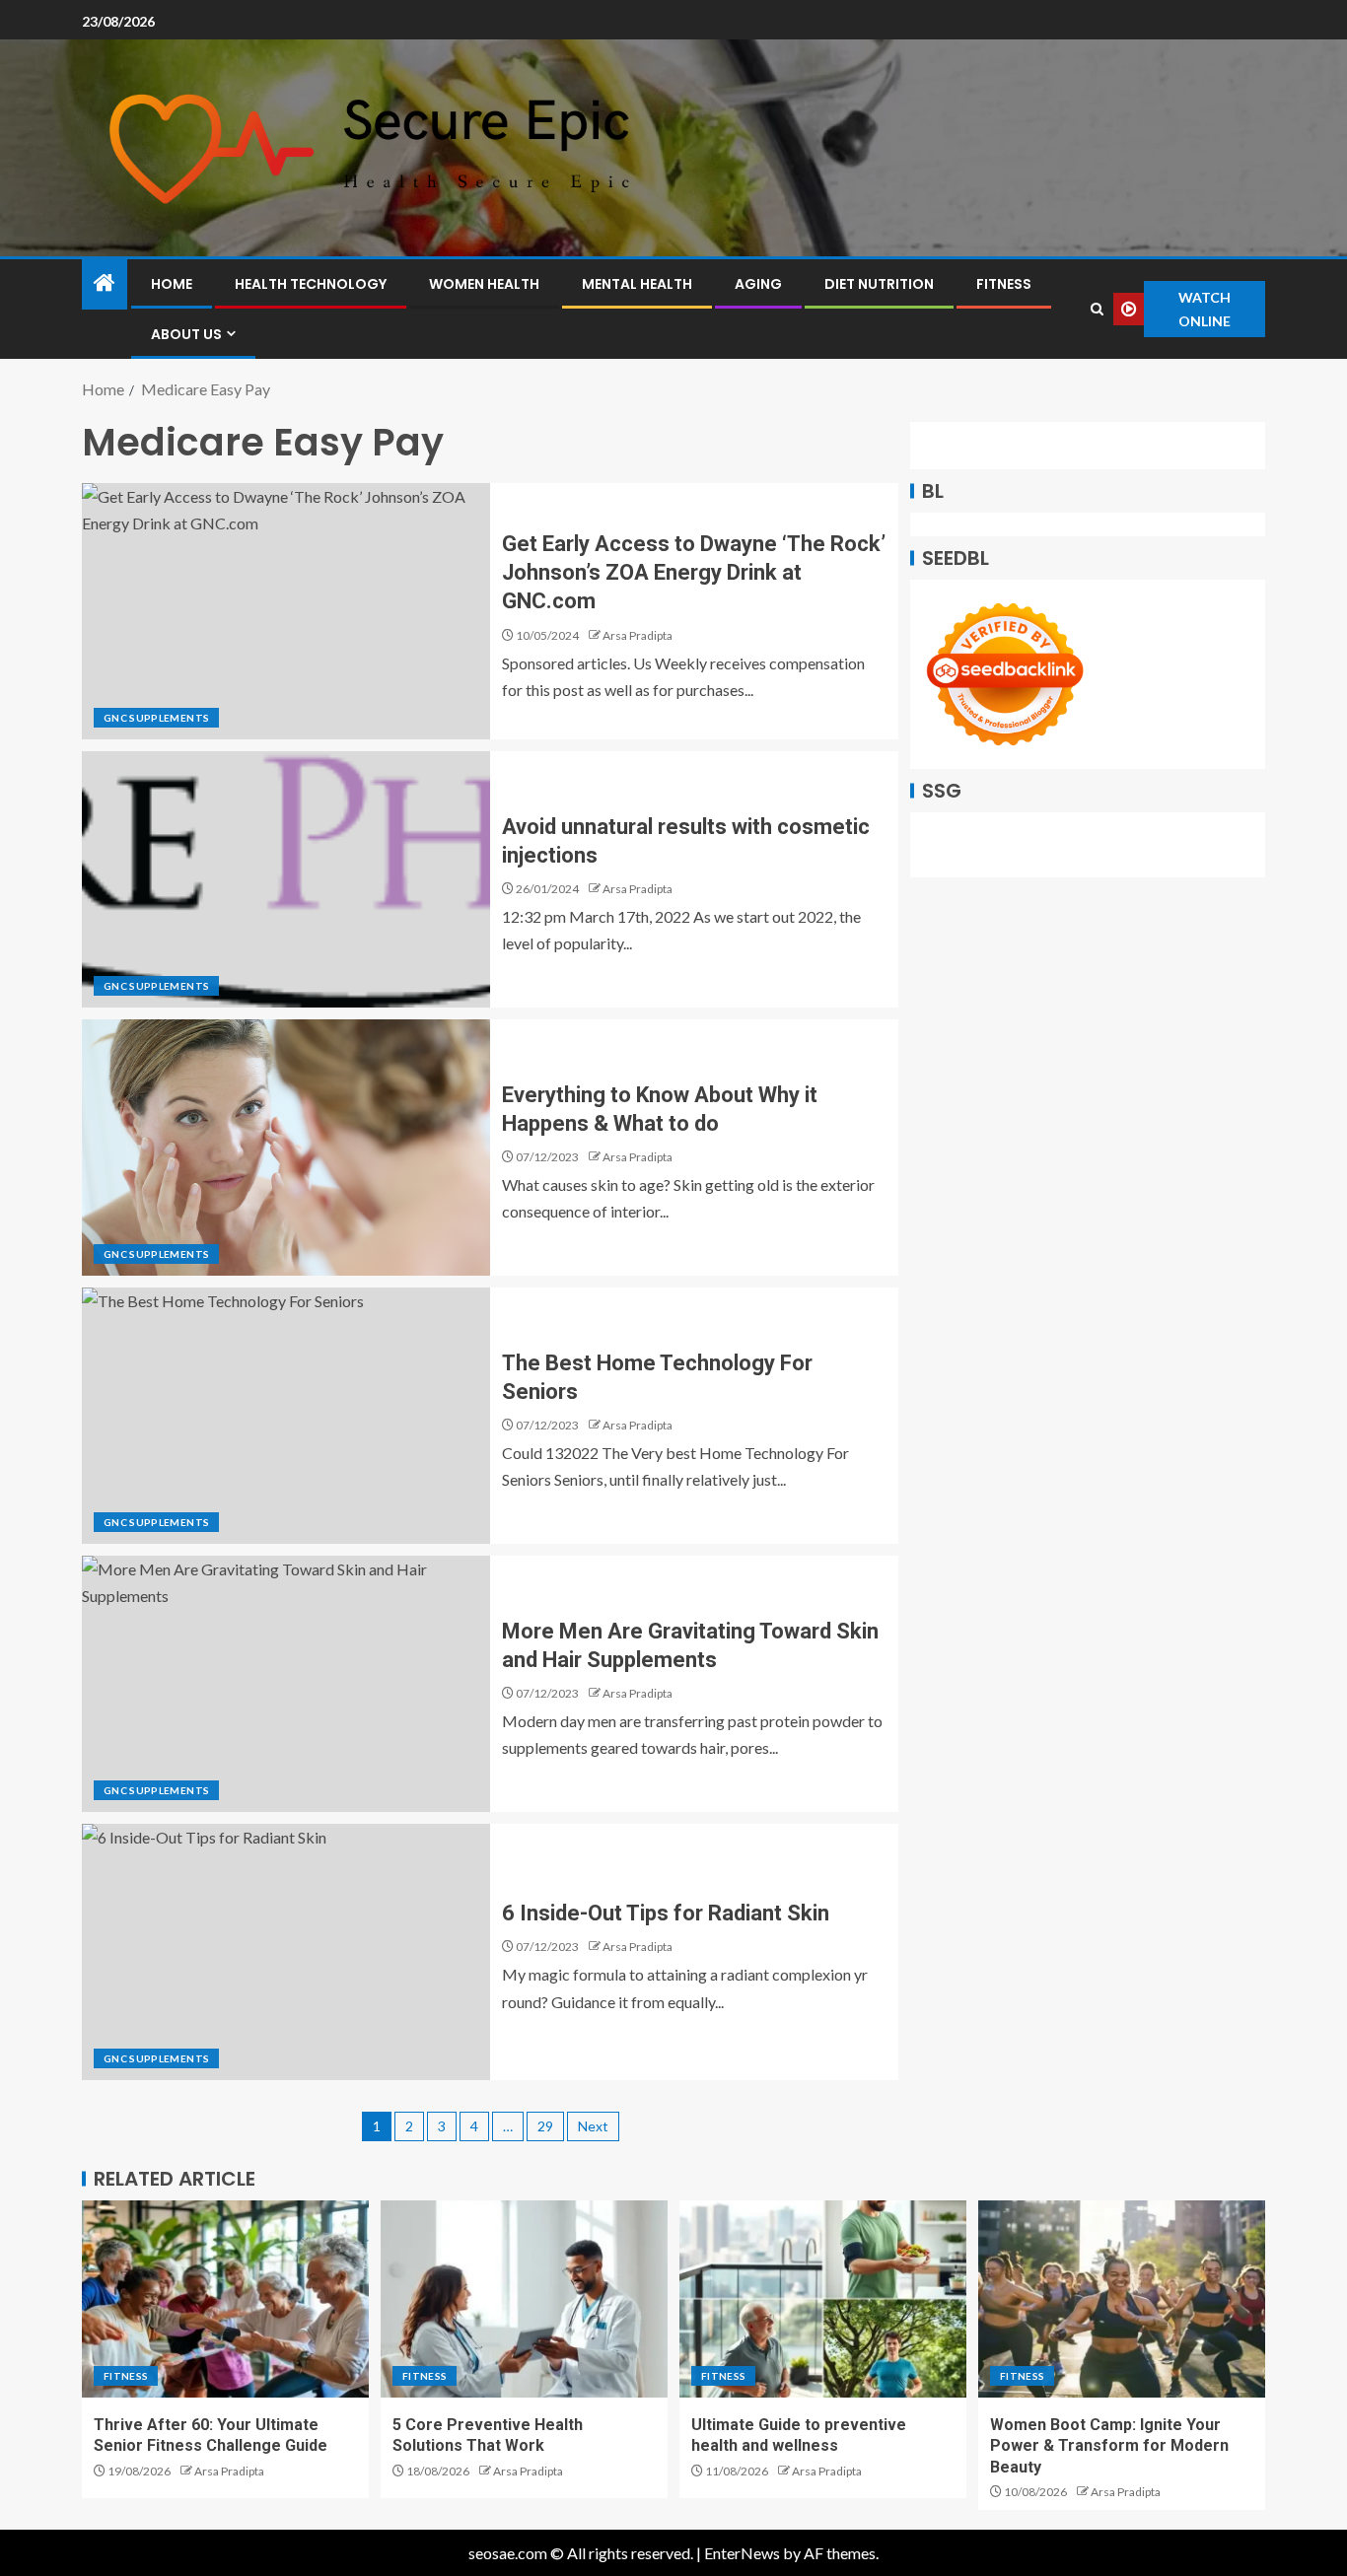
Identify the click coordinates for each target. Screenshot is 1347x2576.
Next (593, 2126)
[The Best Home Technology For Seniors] (286, 1416)
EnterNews (742, 2553)
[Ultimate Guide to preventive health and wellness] (823, 2299)
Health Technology (311, 284)
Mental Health (637, 284)
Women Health (484, 284)
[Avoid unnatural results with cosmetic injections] (286, 879)
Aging (758, 284)
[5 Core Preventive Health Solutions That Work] (524, 2299)
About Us (186, 334)
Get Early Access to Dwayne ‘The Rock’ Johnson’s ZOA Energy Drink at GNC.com (694, 573)
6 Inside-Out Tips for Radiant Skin (666, 1913)
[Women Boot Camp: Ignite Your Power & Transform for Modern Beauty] (1122, 2299)
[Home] (105, 283)
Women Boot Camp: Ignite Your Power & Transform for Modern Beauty (1109, 2446)
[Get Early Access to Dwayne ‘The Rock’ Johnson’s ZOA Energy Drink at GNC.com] (286, 611)
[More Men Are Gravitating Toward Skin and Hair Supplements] (286, 1684)
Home (172, 284)
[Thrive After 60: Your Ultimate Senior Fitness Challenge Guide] (225, 2299)
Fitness (1004, 284)
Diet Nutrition (879, 284)
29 (545, 2126)
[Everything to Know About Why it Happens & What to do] (286, 1148)
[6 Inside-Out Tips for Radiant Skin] (286, 1952)
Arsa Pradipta (638, 635)
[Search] (1097, 309)
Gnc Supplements (156, 718)
